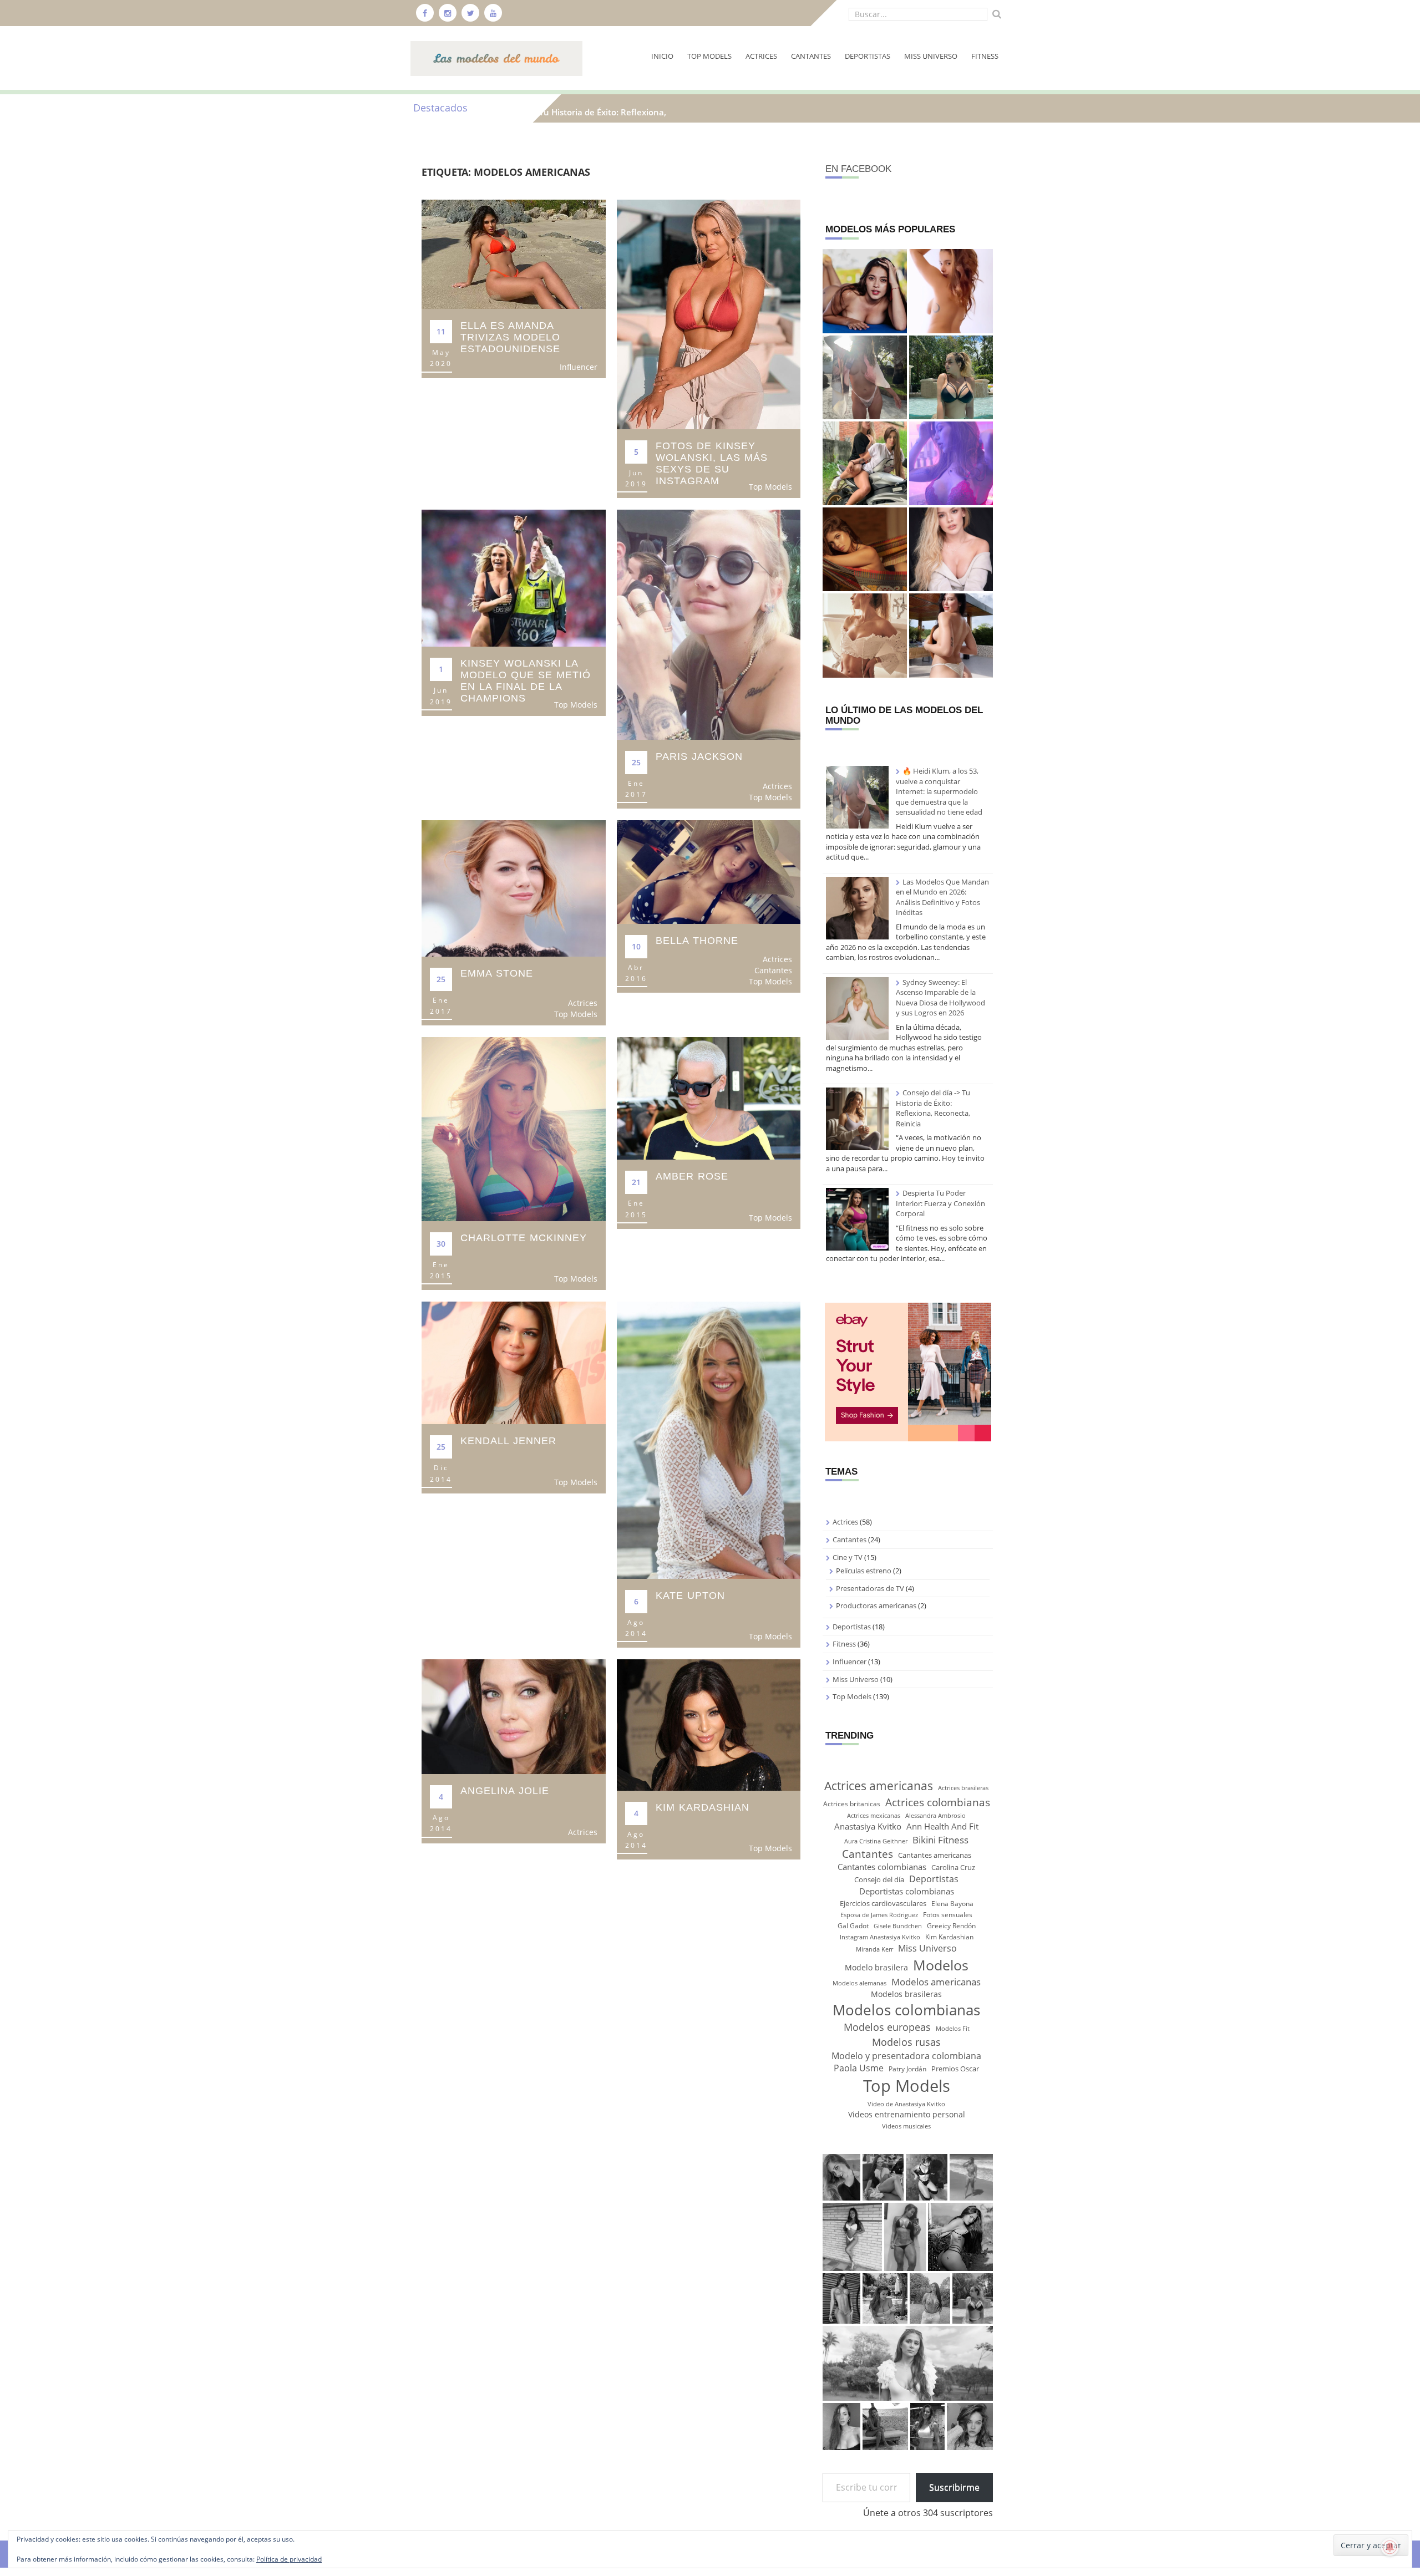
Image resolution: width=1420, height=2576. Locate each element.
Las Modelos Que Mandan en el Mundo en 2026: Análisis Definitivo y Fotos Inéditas (942, 897)
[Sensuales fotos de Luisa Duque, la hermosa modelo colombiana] (951, 549)
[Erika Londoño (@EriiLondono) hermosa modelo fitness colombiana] (951, 463)
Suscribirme (954, 2487)
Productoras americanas (876, 1605)
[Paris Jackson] (709, 624)
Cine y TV (848, 1557)
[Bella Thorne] (709, 871)
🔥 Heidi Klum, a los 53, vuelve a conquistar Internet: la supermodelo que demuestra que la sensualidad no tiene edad (939, 791)
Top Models (709, 56)
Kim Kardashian (703, 1807)
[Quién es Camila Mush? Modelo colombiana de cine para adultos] (864, 291)
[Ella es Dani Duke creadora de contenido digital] (864, 635)
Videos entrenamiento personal (907, 2114)
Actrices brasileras (963, 1788)
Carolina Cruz (953, 1867)
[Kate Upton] (709, 1439)
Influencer (579, 367)
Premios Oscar (955, 2069)
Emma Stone (497, 973)
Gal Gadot (853, 1926)
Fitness (985, 56)
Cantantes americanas (935, 1855)
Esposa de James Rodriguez (879, 1915)
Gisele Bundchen (898, 1926)
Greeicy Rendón (951, 1926)
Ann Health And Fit (942, 1826)
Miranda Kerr (874, 1949)
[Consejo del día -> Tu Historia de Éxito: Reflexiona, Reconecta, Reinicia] (857, 1119)
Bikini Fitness (940, 1840)
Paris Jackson (699, 756)
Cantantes (811, 56)
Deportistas (868, 56)
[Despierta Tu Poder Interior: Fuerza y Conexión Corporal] (857, 1219)
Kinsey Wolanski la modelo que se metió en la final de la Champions (526, 681)
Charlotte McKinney (524, 1238)
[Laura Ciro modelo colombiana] (864, 549)
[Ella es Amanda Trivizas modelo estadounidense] (514, 253)
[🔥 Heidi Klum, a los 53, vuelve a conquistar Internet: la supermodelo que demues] (864, 377)
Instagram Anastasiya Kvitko (880, 1937)
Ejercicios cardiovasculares (883, 1903)
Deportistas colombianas (907, 1891)
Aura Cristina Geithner (876, 1841)
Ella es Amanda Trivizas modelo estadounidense (510, 337)
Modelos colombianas (906, 2010)
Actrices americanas (879, 1785)
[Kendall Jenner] (514, 1362)
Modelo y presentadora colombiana (906, 2056)
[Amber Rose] (709, 1098)
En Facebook (858, 169)
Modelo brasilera (876, 1967)
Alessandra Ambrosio (935, 1816)
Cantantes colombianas (882, 1867)
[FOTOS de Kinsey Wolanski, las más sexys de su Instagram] (709, 314)
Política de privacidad (289, 2559)
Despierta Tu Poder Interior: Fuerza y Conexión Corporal (940, 1203)
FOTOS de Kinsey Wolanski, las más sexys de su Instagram (712, 463)
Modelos (941, 1965)
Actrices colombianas (938, 1802)
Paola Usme (859, 2068)
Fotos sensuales (948, 1915)
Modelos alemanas (859, 1983)
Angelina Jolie (505, 1791)
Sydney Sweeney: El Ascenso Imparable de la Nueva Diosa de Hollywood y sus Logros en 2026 (940, 998)
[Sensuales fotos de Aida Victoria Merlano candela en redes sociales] (951, 635)
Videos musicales (906, 2126)
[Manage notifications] (1390, 2547)
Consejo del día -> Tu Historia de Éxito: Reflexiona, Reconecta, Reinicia (933, 1108)
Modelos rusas (906, 2042)
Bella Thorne (697, 941)
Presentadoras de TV (870, 1588)
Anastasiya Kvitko (868, 1826)
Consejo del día (879, 1879)
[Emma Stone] (514, 888)
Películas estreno (864, 1571)
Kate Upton (690, 1596)
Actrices (761, 56)
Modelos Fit (953, 2029)
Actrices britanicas (852, 1804)
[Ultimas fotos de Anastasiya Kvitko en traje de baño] (951, 377)
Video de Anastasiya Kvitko (906, 2104)
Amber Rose (692, 1176)
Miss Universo (931, 56)
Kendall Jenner (508, 1441)
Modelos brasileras (906, 1994)
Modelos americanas (936, 1981)
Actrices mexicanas (874, 1816)
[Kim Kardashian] (709, 1724)
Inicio (662, 56)
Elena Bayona (952, 1904)
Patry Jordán (907, 2069)
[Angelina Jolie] (514, 1716)
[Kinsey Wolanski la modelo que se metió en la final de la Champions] (514, 578)
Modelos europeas (887, 2027)
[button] (841, 2177)
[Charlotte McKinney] (514, 1128)
